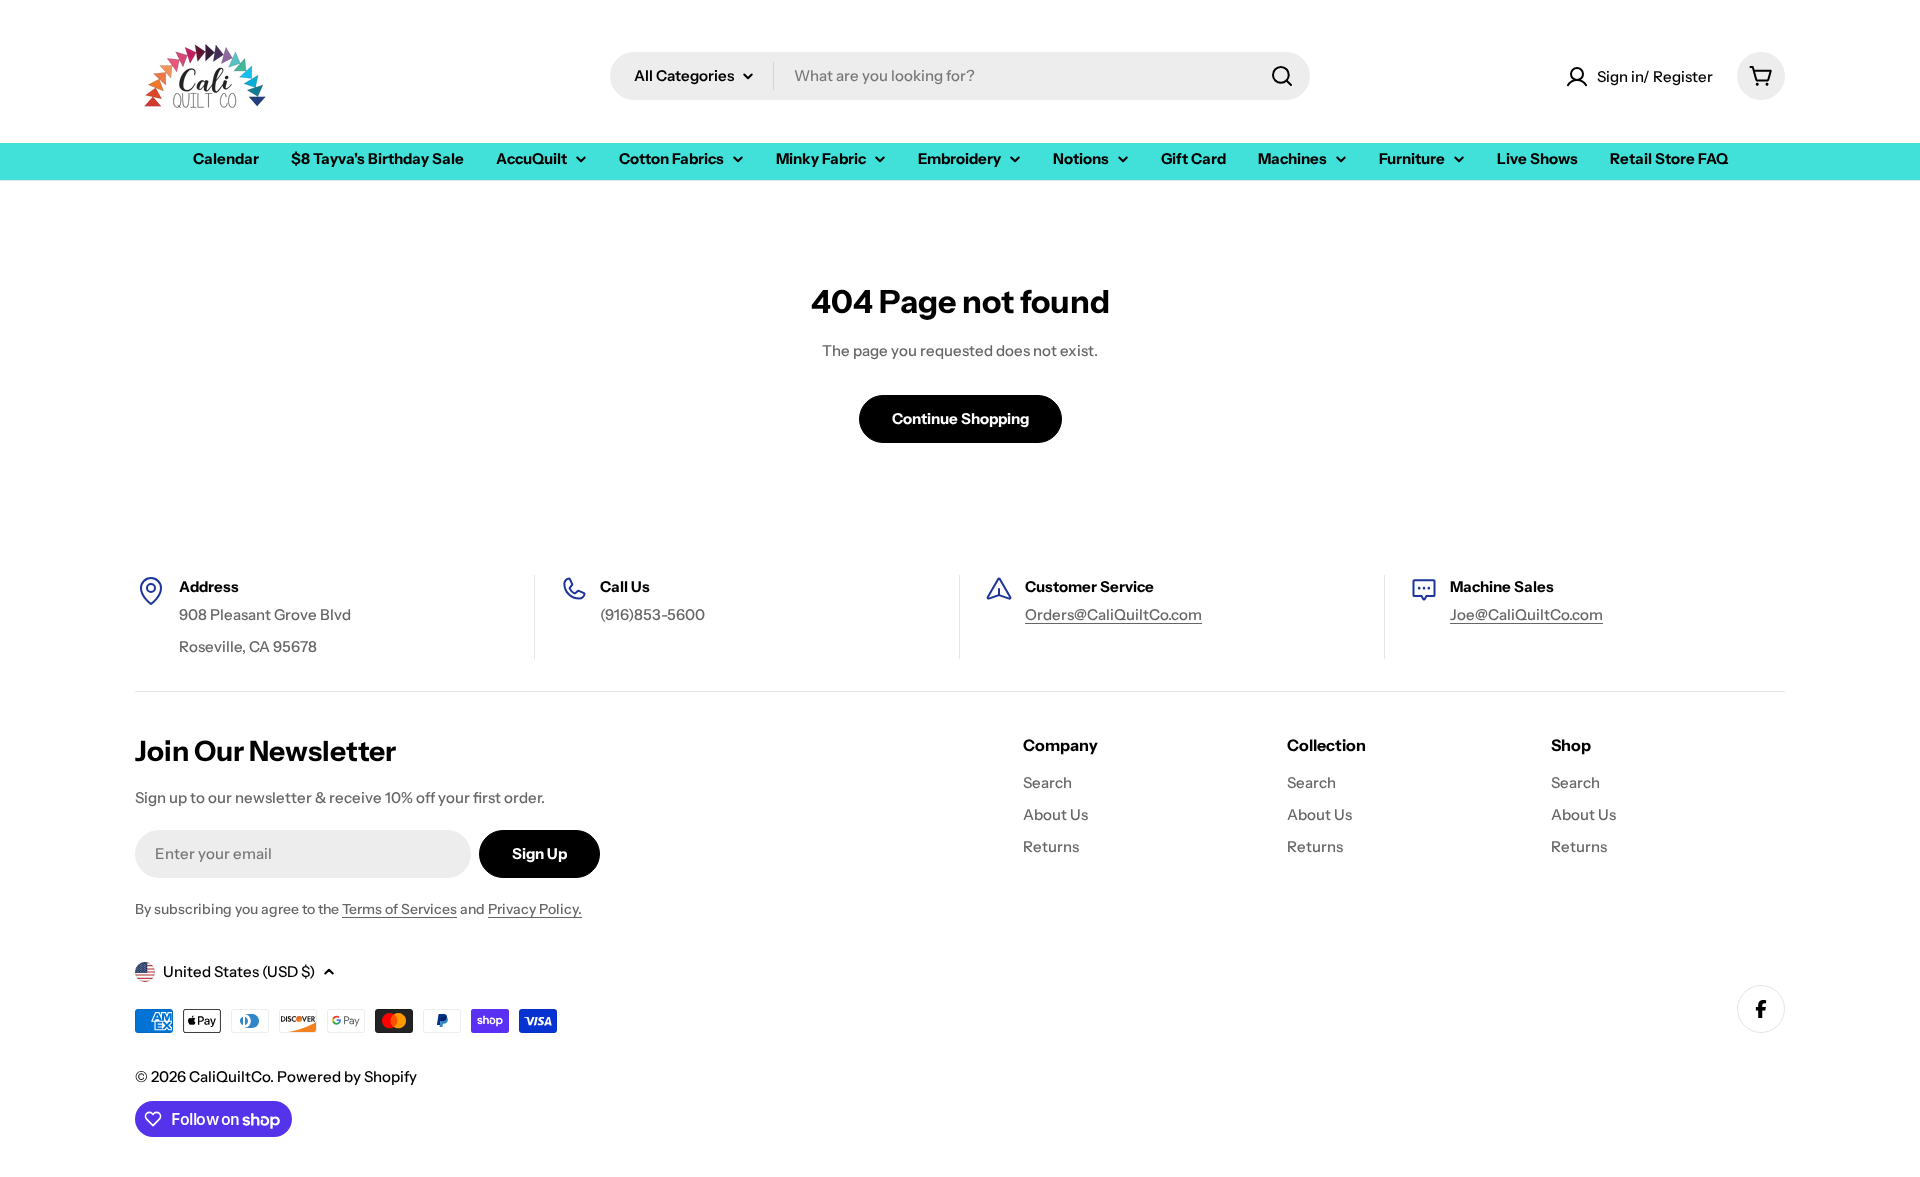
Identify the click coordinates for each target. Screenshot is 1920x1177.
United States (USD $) (239, 971)
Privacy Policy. (535, 909)
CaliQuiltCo (229, 1076)
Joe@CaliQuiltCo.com (1526, 614)
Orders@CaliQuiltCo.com (1113, 614)
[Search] (1282, 76)
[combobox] (960, 76)
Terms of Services (399, 909)
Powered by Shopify (347, 1076)
